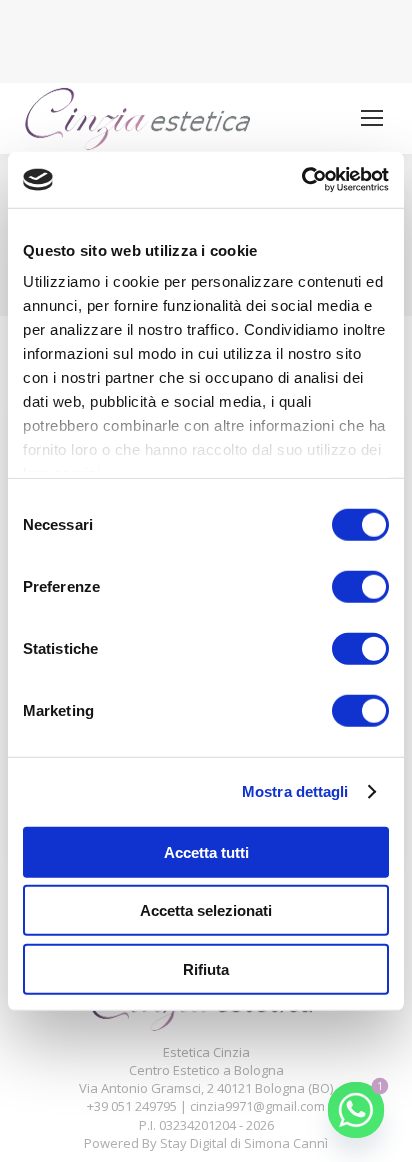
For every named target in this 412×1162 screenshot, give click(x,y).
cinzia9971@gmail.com (257, 1106)
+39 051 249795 (132, 1106)
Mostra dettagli (295, 791)
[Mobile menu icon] (372, 118)
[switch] (360, 586)
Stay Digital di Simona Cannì (244, 1143)
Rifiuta (206, 968)
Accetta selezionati (206, 910)
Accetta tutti (206, 851)
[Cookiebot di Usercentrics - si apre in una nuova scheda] (301, 180)
